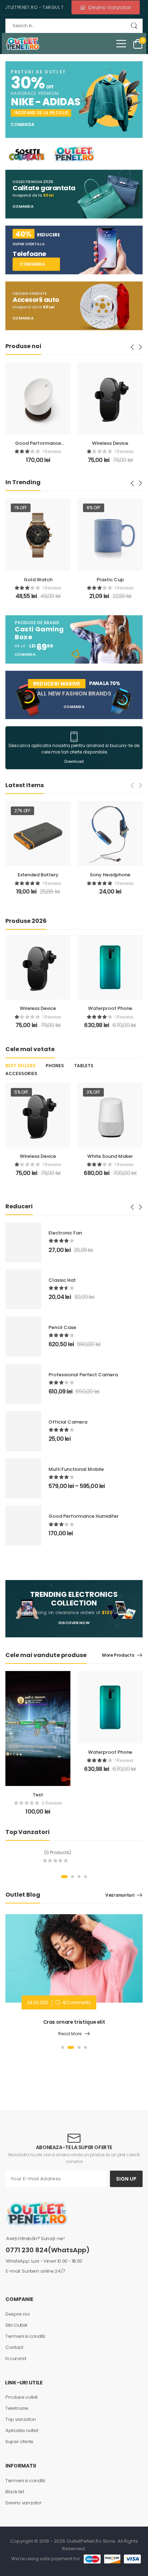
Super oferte (19, 2442)
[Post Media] (74, 1958)
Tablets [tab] (84, 1066)
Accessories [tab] (21, 1073)
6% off (94, 1092)
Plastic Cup (110, 580)
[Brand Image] (26, 154)
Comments (77, 2002)
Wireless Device (78, 443)
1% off (21, 508)
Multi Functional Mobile (76, 1469)
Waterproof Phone (110, 1008)
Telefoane (17, 2408)
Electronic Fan (110, 875)
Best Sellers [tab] (20, 1066)
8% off (94, 508)
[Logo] (22, 44)
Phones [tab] (55, 1066)
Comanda (22, 125)
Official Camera (68, 1422)
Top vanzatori (20, 2419)
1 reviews (20, 451)
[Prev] (133, 347)
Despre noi (18, 2314)
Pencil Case (62, 1327)
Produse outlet (22, 2397)
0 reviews (52, 1803)
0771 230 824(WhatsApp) (48, 2250)
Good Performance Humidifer (84, 1516)
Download (74, 762)
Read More (70, 2034)
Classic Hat (62, 1280)
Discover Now (74, 1623)
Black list (15, 2492)
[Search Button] (134, 26)
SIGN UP (126, 2179)
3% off (21, 1092)
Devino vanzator (24, 2503)
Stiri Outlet (16, 2325)
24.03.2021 (38, 2002)
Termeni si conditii (25, 2336)
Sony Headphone (38, 875)
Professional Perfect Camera (83, 1375)
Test (38, 1795)
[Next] (140, 347)
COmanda (23, 207)
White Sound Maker (38, 1156)
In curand (16, 2358)
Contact (14, 2347)
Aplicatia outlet (22, 2430)
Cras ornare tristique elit (74, 2022)
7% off (93, 811)
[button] (121, 44)
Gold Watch (38, 580)
